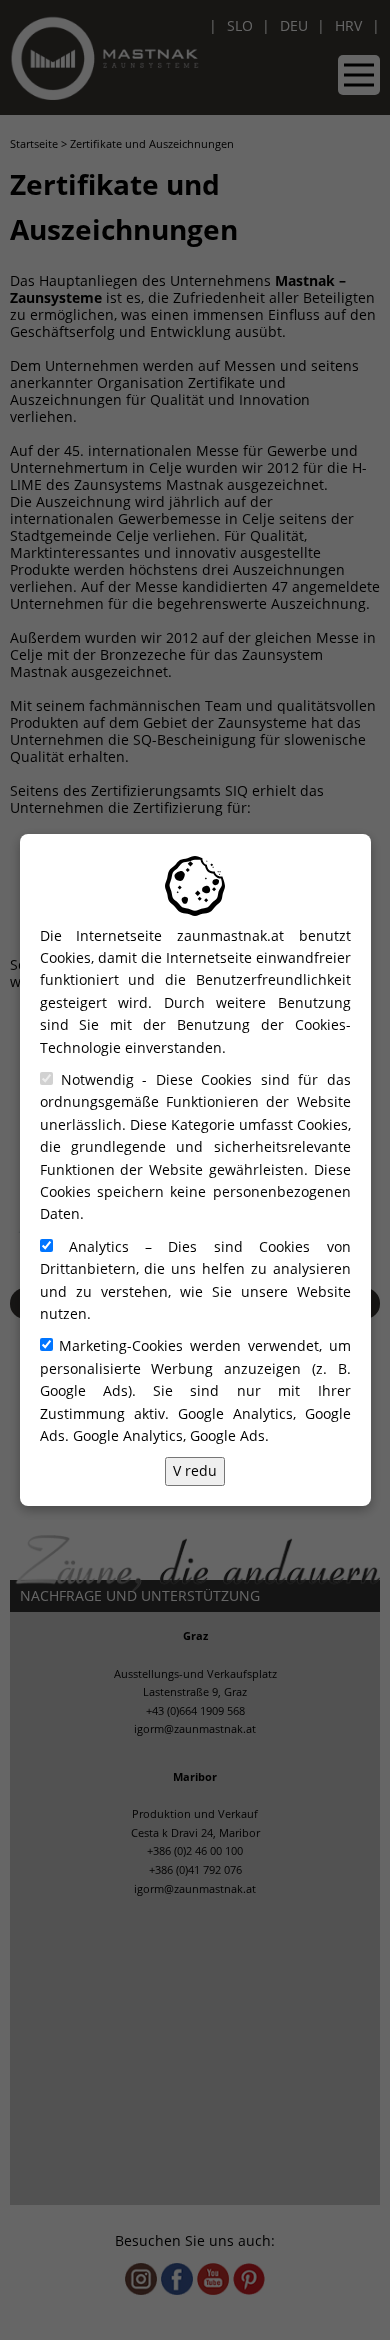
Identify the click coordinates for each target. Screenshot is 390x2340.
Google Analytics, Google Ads (169, 1435)
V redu (195, 1470)
